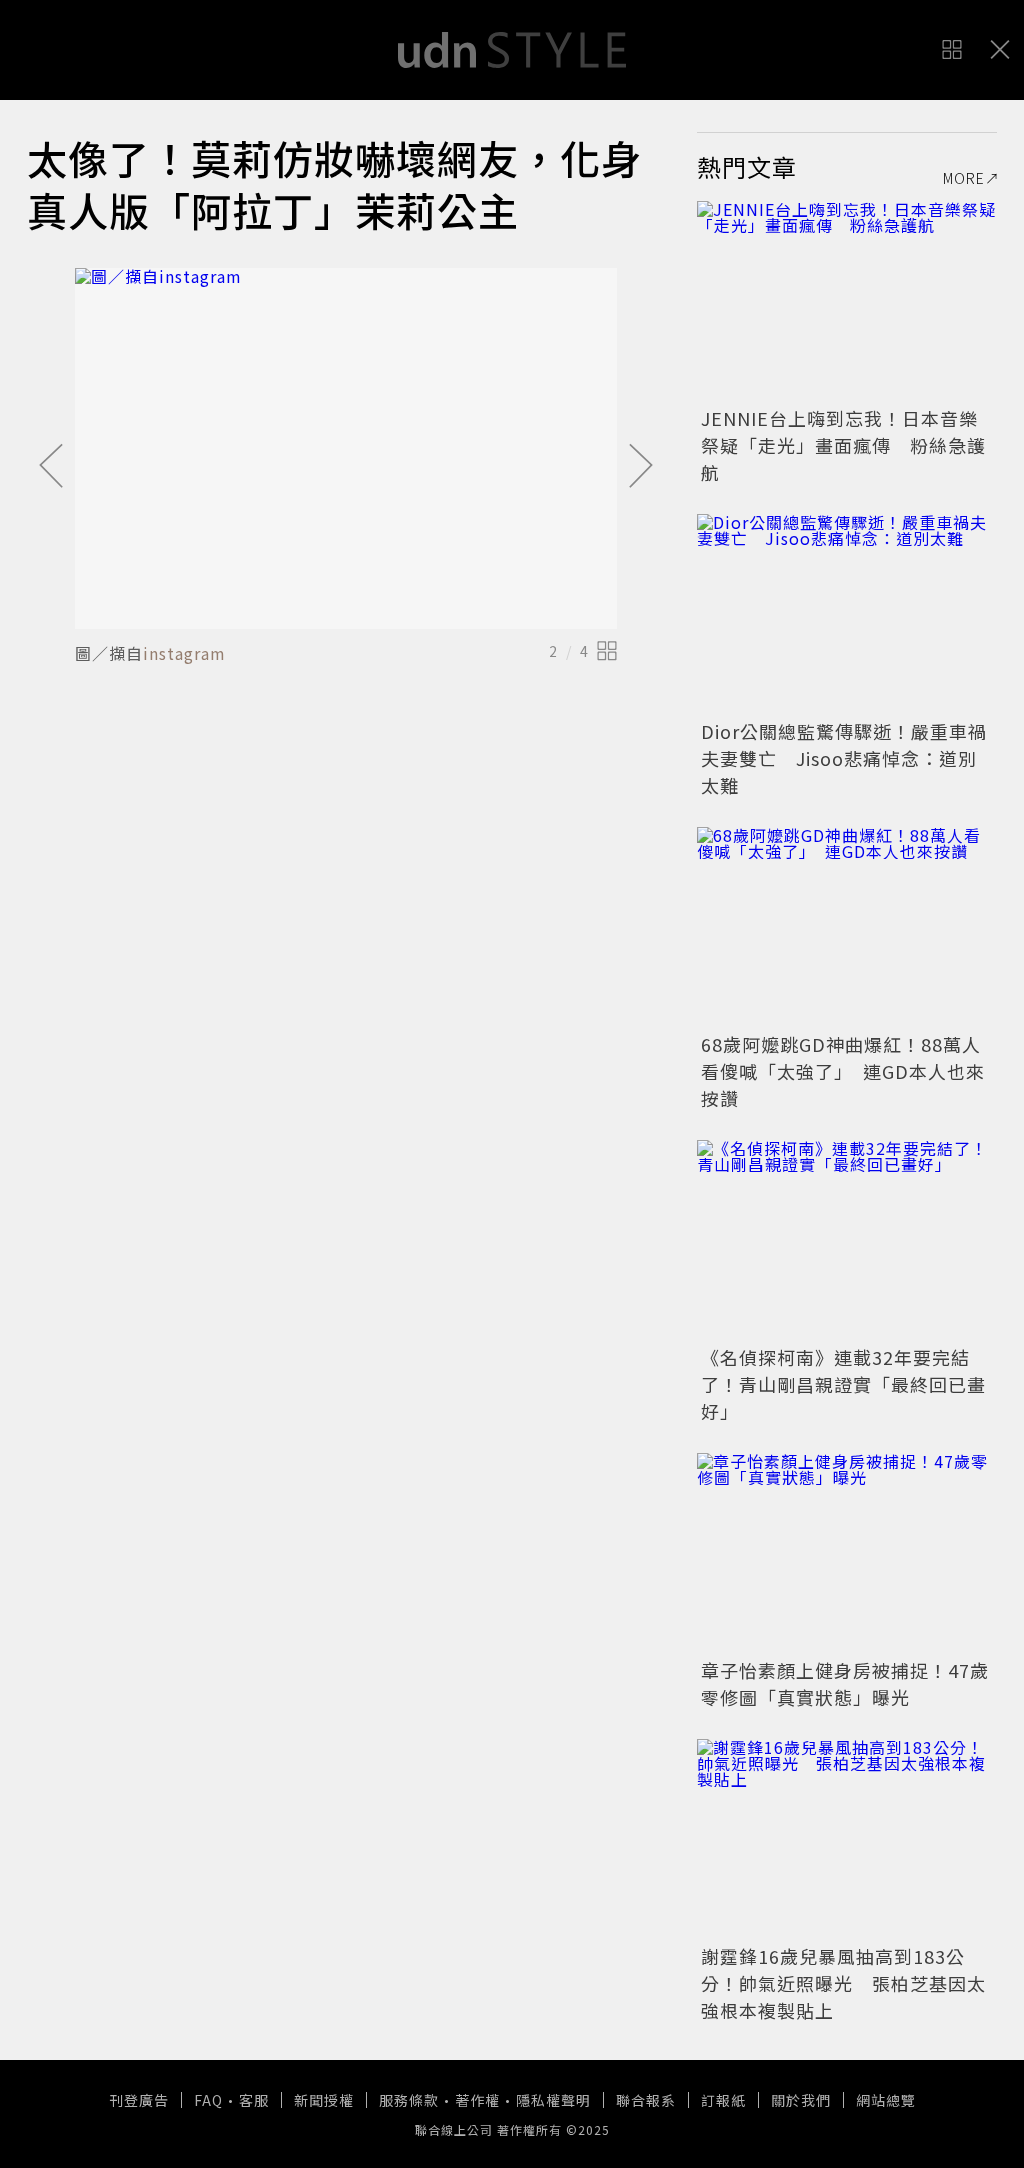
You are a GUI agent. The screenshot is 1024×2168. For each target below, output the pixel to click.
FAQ (208, 2100)
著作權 (477, 2100)
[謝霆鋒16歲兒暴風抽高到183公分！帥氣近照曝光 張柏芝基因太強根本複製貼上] (847, 1839)
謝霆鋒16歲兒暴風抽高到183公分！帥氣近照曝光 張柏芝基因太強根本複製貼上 (843, 1983)
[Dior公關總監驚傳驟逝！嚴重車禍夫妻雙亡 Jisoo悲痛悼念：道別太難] (847, 614)
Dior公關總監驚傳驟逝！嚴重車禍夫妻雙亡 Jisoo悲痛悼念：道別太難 (844, 758)
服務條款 (409, 2100)
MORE (964, 178)
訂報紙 (723, 2100)
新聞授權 (324, 2100)
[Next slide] (641, 467)
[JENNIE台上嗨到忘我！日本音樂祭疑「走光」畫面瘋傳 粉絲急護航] (847, 301)
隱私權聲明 (553, 2100)
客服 (254, 2100)
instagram (184, 653)
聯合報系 (646, 2100)
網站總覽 (886, 2100)
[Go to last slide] (51, 467)
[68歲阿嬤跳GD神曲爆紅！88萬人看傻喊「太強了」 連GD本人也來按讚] (847, 927)
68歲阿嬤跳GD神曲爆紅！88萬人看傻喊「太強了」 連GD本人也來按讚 (843, 1071)
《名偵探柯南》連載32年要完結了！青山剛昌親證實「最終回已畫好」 (843, 1384)
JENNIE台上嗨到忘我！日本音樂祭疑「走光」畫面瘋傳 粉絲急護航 (843, 445)
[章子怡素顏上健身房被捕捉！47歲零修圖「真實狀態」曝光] (847, 1553)
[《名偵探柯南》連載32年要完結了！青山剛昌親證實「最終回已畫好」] (847, 1240)
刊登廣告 (139, 2100)
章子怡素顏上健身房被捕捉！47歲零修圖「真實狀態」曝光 (845, 1683)
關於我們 (801, 2100)
